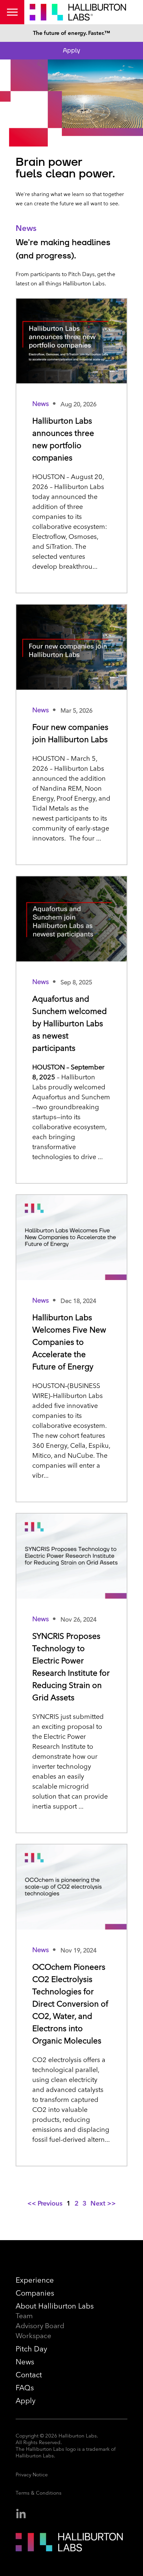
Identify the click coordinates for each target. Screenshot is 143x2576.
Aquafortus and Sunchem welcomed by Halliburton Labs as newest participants (70, 1023)
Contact (29, 2375)
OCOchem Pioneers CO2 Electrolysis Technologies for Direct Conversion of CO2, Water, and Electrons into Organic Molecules (70, 2004)
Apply (71, 50)
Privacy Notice (32, 2475)
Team (24, 2316)
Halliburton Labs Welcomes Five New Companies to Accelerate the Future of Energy (69, 1342)
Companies (35, 2293)
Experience (35, 2280)
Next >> (103, 2203)
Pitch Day (31, 2349)
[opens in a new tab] (21, 2514)
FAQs (25, 2388)
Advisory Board (40, 2326)
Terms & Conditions (39, 2493)
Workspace (33, 2336)
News (25, 2362)
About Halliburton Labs (55, 2306)
